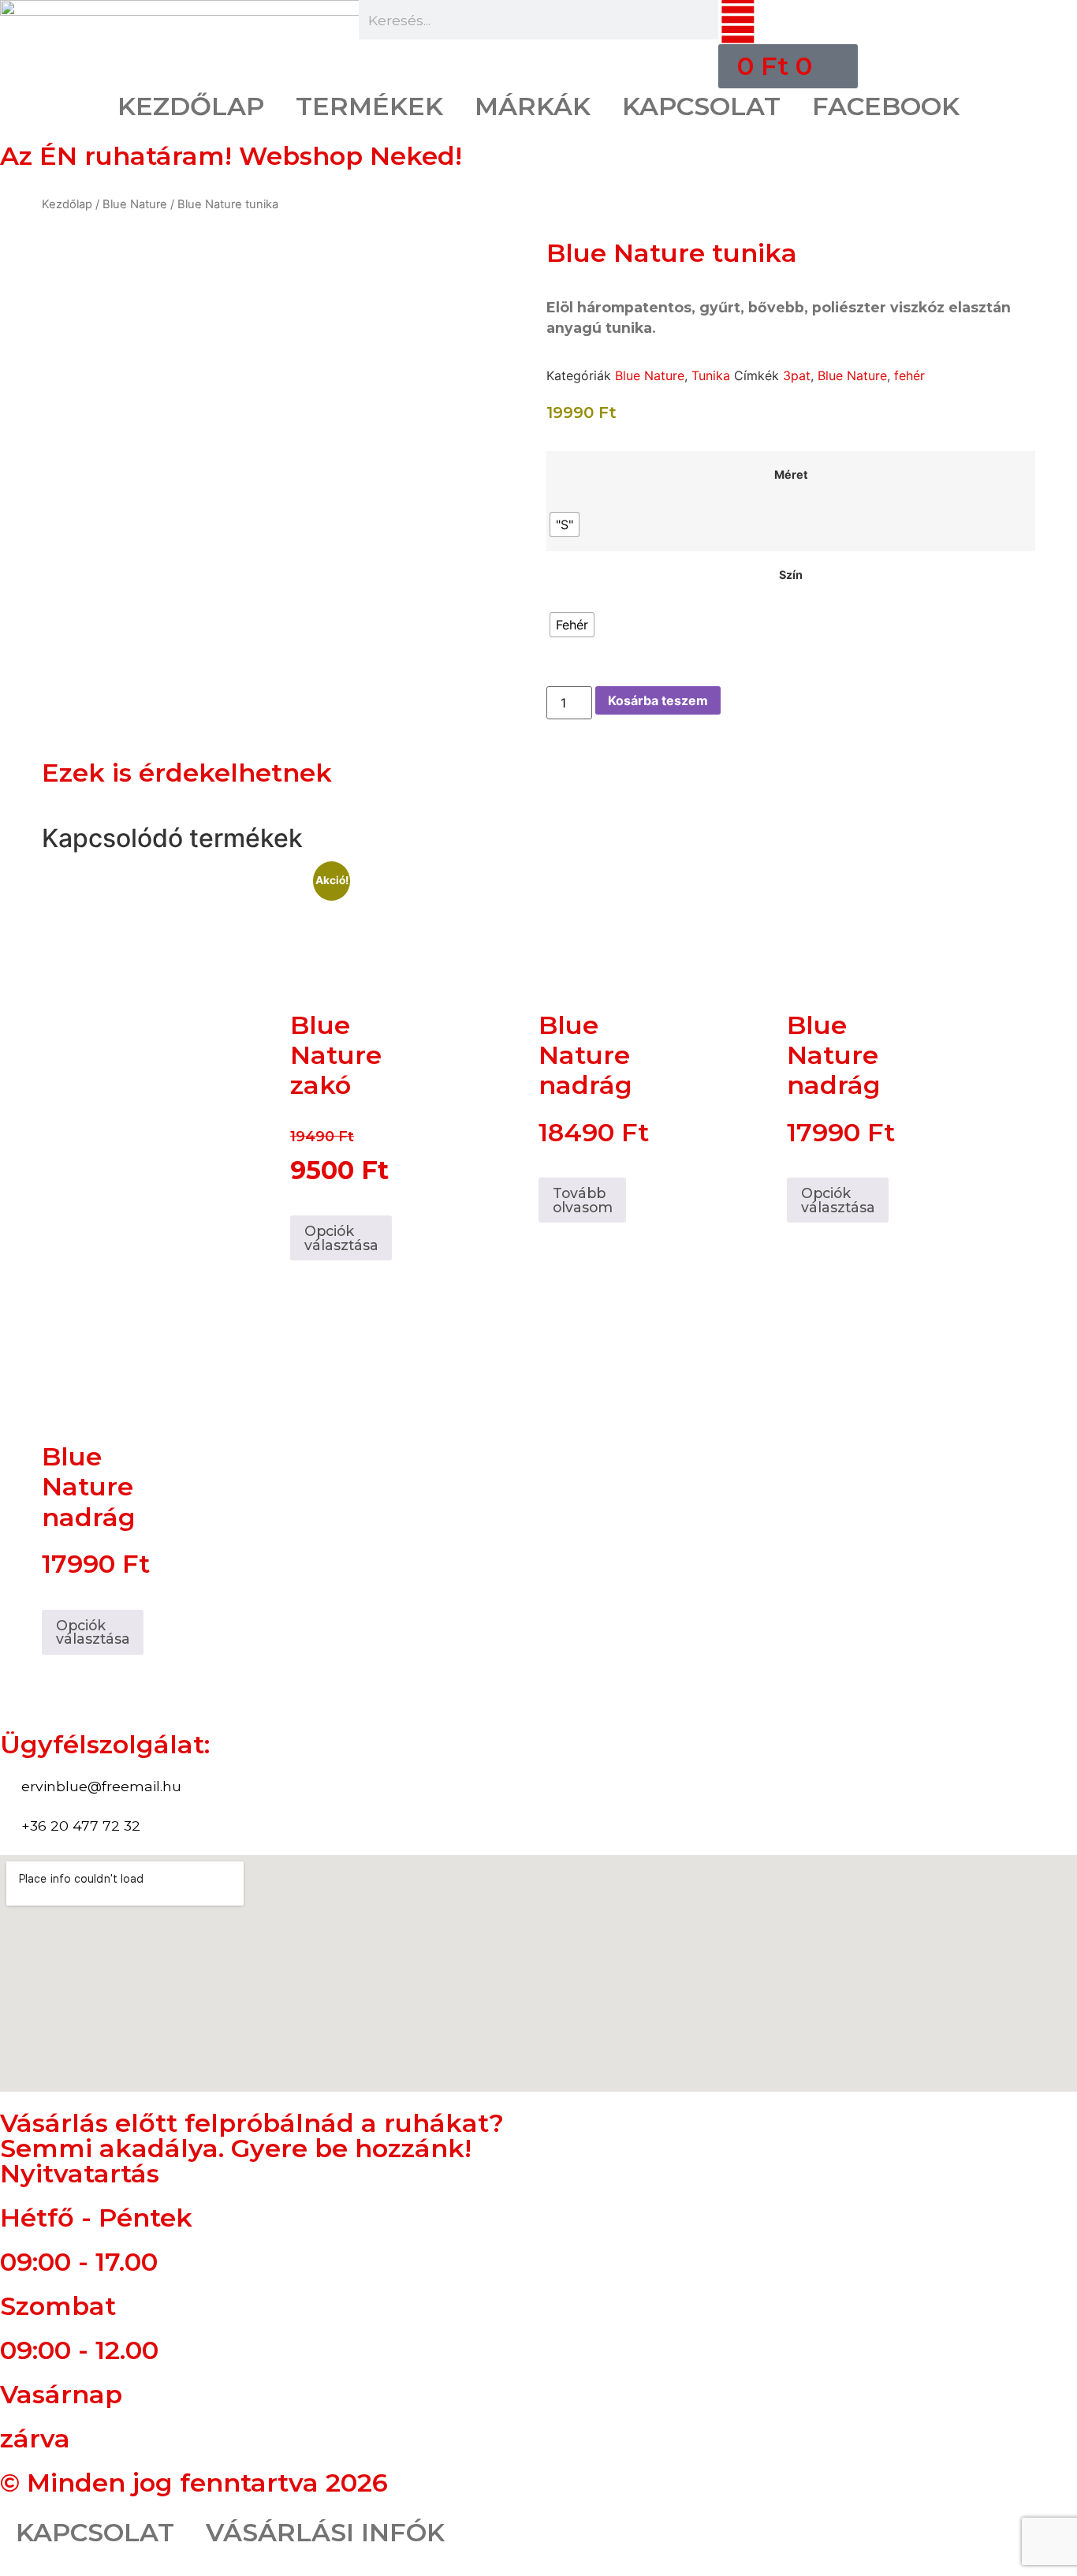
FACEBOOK (886, 106)
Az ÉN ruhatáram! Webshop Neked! (231, 156)
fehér (909, 375)
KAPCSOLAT (701, 106)
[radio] (565, 525)
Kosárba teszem (658, 700)
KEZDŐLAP (191, 106)
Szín (791, 575)
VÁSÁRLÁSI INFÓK (325, 2532)
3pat (797, 375)
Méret (791, 475)
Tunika (711, 375)
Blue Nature (135, 204)
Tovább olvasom (583, 1200)
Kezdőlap (67, 204)
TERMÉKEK (369, 106)
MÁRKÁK (533, 106)
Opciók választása (341, 1238)
